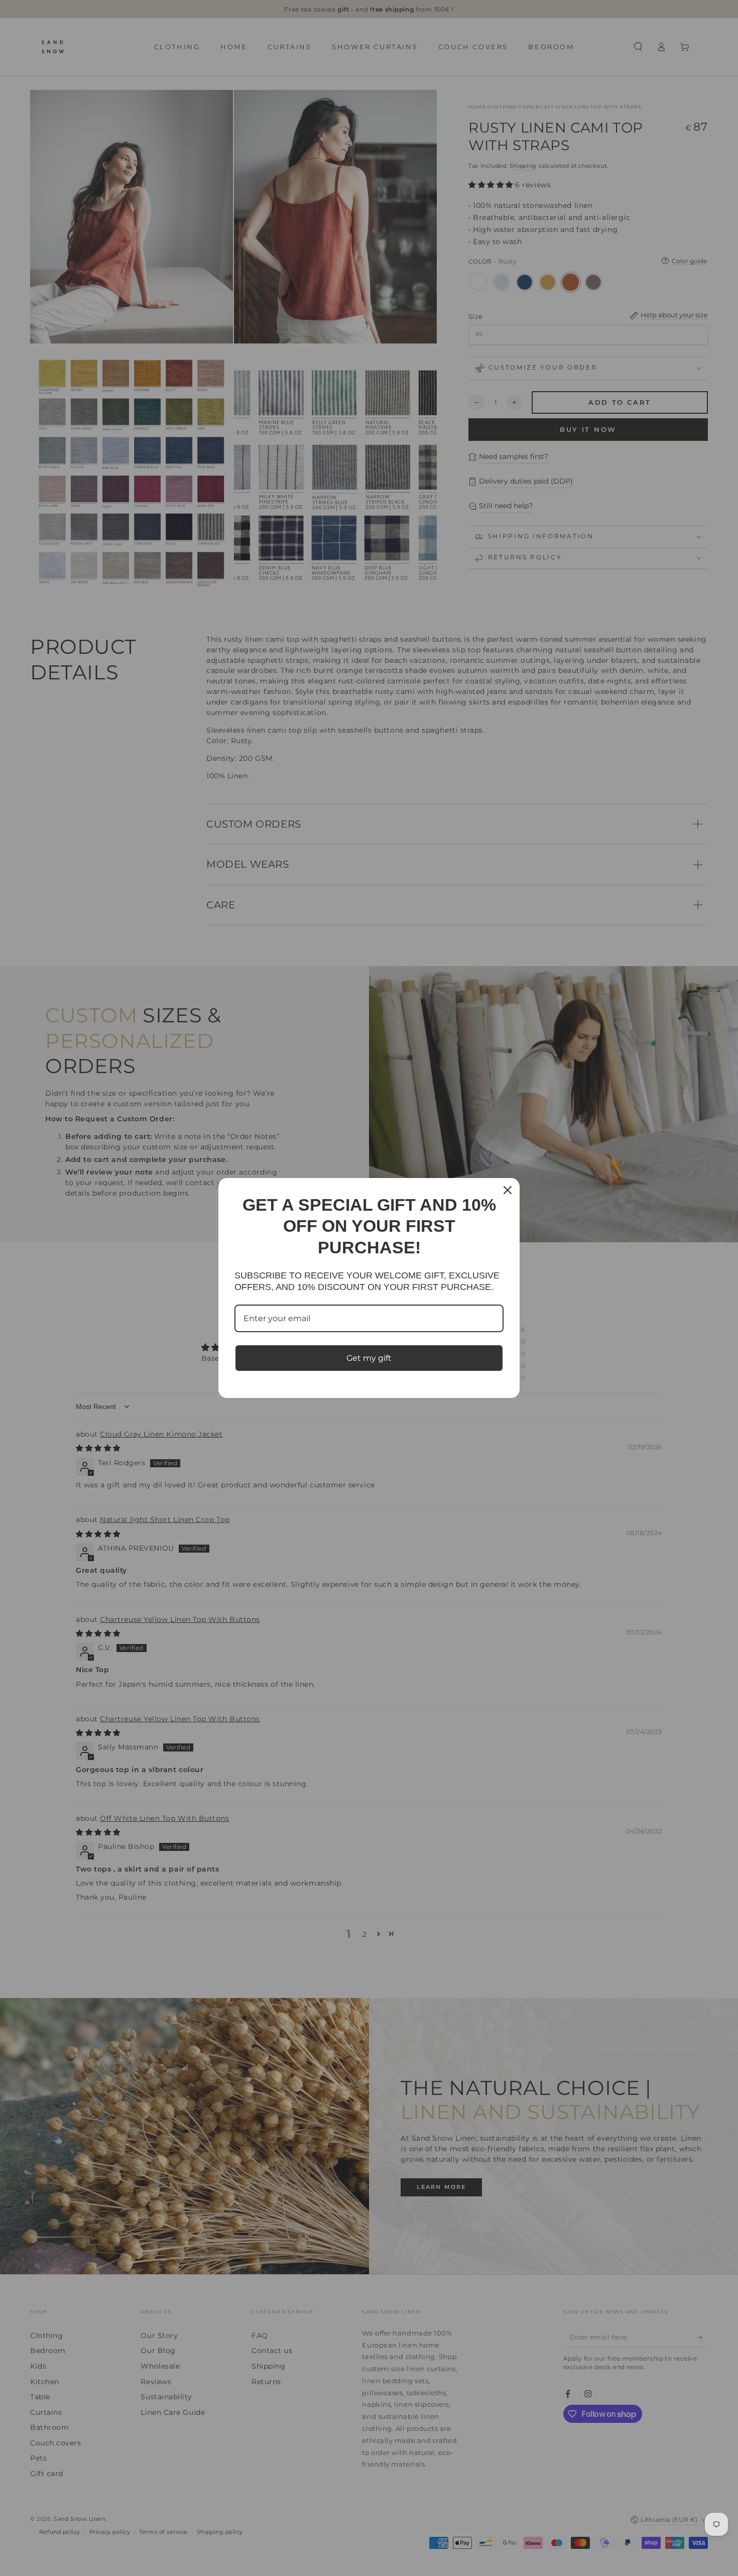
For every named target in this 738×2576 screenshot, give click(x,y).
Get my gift (369, 1358)
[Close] (508, 1190)
